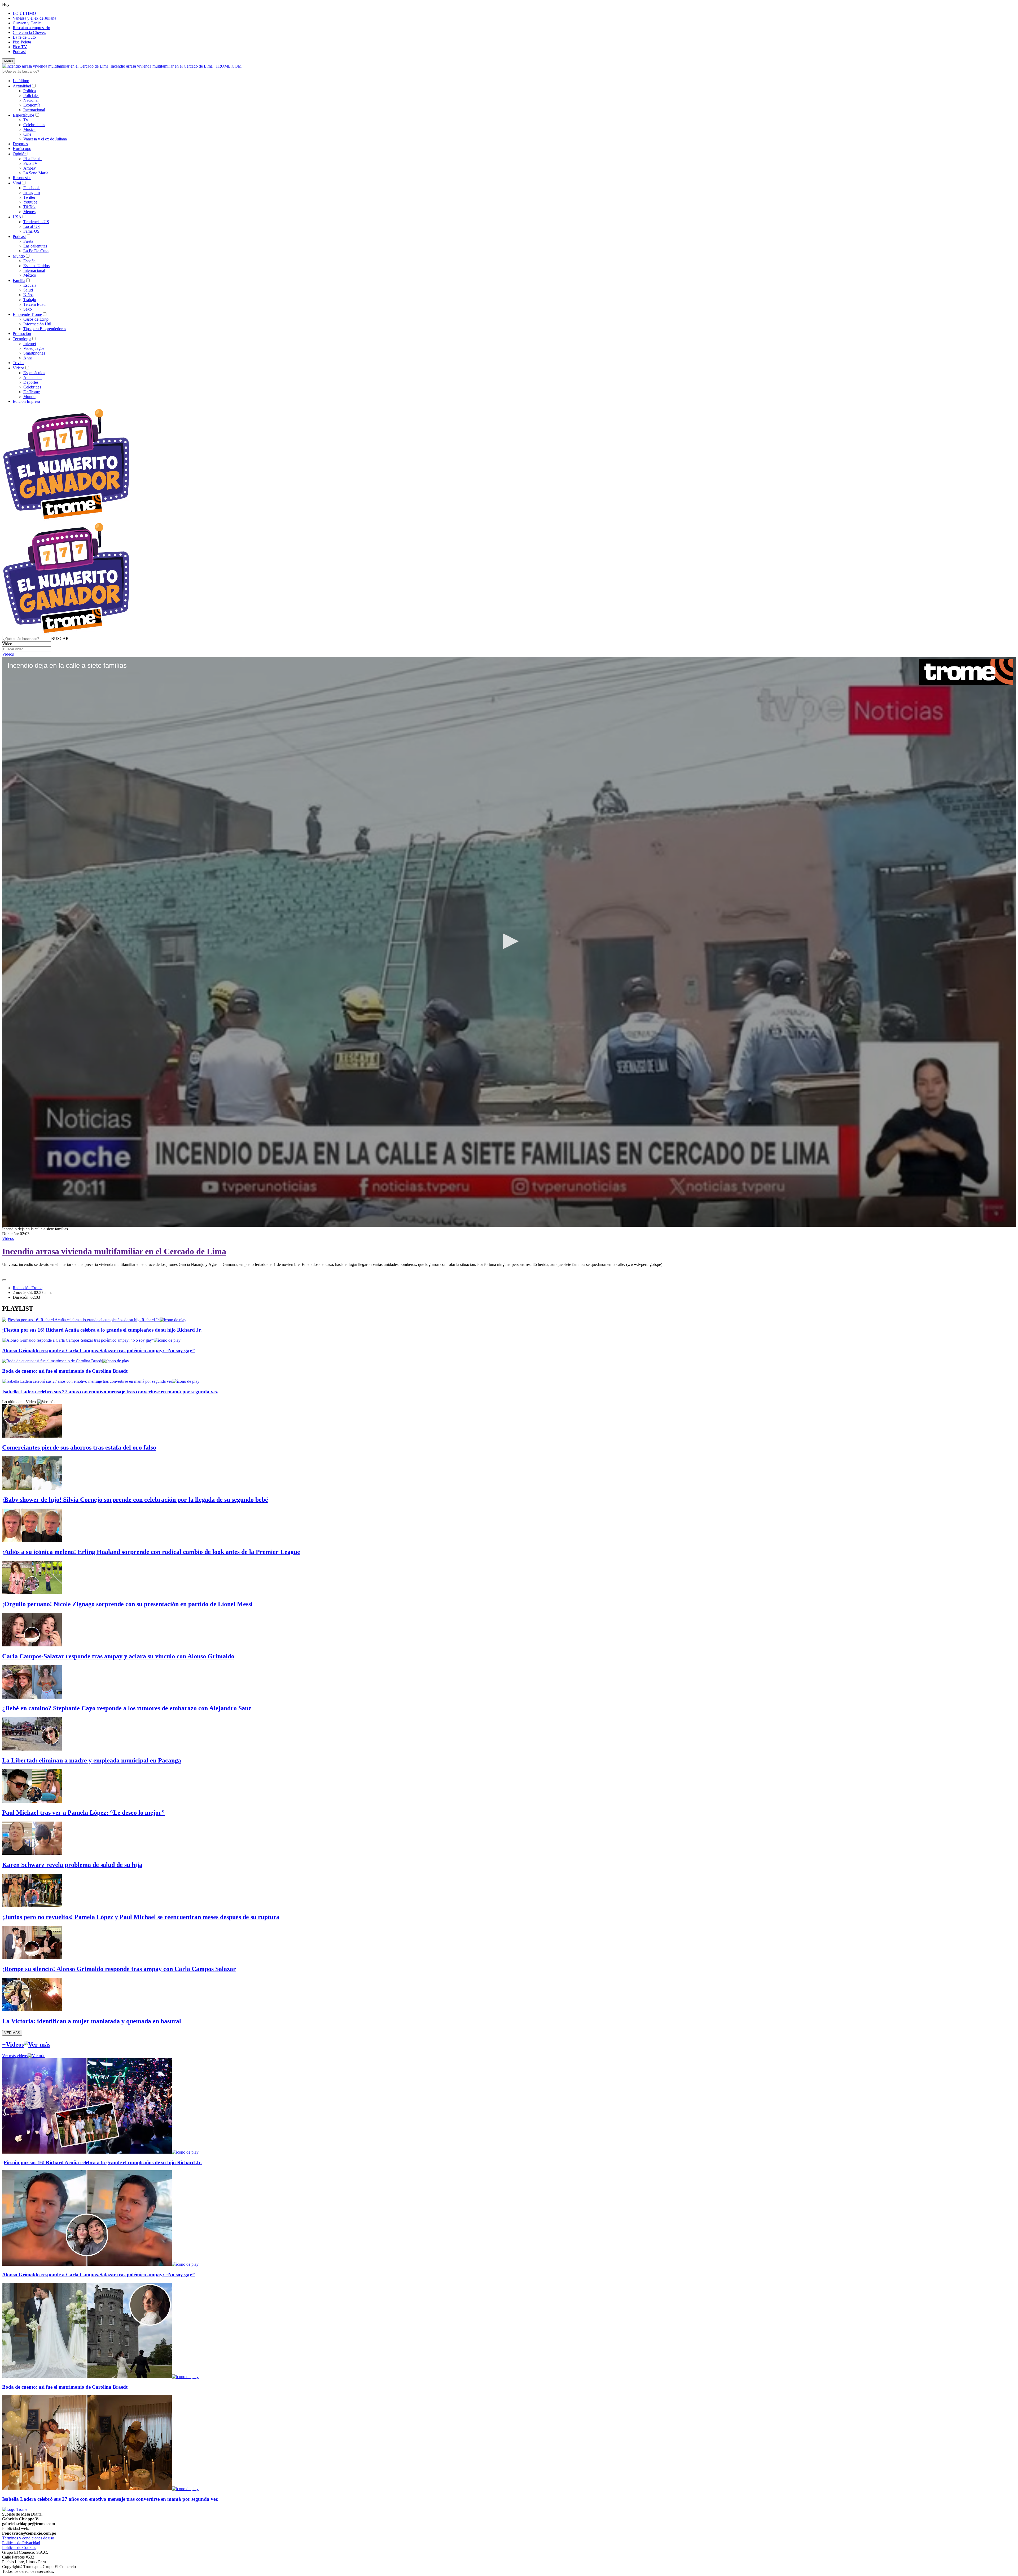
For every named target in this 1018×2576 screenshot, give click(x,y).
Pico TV (20, 47)
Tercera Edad (34, 304)
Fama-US (31, 231)
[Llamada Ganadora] (66, 520)
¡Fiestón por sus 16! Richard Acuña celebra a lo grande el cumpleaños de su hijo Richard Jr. (102, 1330)
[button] (60, 639)
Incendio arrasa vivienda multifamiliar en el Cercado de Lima (114, 1251)
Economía (32, 105)
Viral (17, 183)
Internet (30, 344)
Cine (27, 134)
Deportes (20, 144)
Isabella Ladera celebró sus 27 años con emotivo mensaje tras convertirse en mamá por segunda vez (110, 1392)
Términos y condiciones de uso (28, 2538)
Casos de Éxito (36, 319)
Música (29, 129)
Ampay (30, 168)
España (29, 261)
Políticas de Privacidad (21, 2543)
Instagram (32, 193)
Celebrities (32, 387)
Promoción (22, 333)
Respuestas (22, 178)
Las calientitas (35, 246)
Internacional (34, 110)
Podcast (19, 52)
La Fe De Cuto (36, 251)
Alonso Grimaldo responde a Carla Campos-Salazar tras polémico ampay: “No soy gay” (98, 1351)
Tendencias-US (36, 222)
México (30, 275)
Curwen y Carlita (27, 23)
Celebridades (34, 125)
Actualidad (22, 86)
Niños (28, 295)
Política (30, 91)
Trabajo (30, 300)
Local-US (32, 226)
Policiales (31, 96)
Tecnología (22, 339)
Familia (19, 280)
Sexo (28, 309)
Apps (28, 358)
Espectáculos (24, 115)
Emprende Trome (27, 314)
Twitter (29, 197)
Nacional (31, 100)
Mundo (19, 256)
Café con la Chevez (29, 32)
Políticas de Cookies (19, 2548)
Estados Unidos (36, 266)
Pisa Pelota (22, 42)
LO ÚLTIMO (24, 13)
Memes (29, 212)
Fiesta (28, 241)
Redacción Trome (28, 1288)
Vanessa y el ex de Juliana (34, 18)
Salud (28, 290)
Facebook (32, 188)
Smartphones (34, 353)
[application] (509, 942)
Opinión (20, 154)
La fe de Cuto (24, 37)
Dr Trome (32, 392)
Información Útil (37, 324)
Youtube (30, 202)
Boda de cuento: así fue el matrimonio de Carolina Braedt (65, 1371)
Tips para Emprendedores (45, 329)
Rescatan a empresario (31, 28)
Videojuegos (34, 348)
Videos (19, 368)
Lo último (21, 81)
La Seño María (36, 173)
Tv (26, 120)
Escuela (30, 285)
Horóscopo (22, 149)
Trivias (18, 363)
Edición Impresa (26, 401)
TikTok (29, 207)
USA (17, 217)
